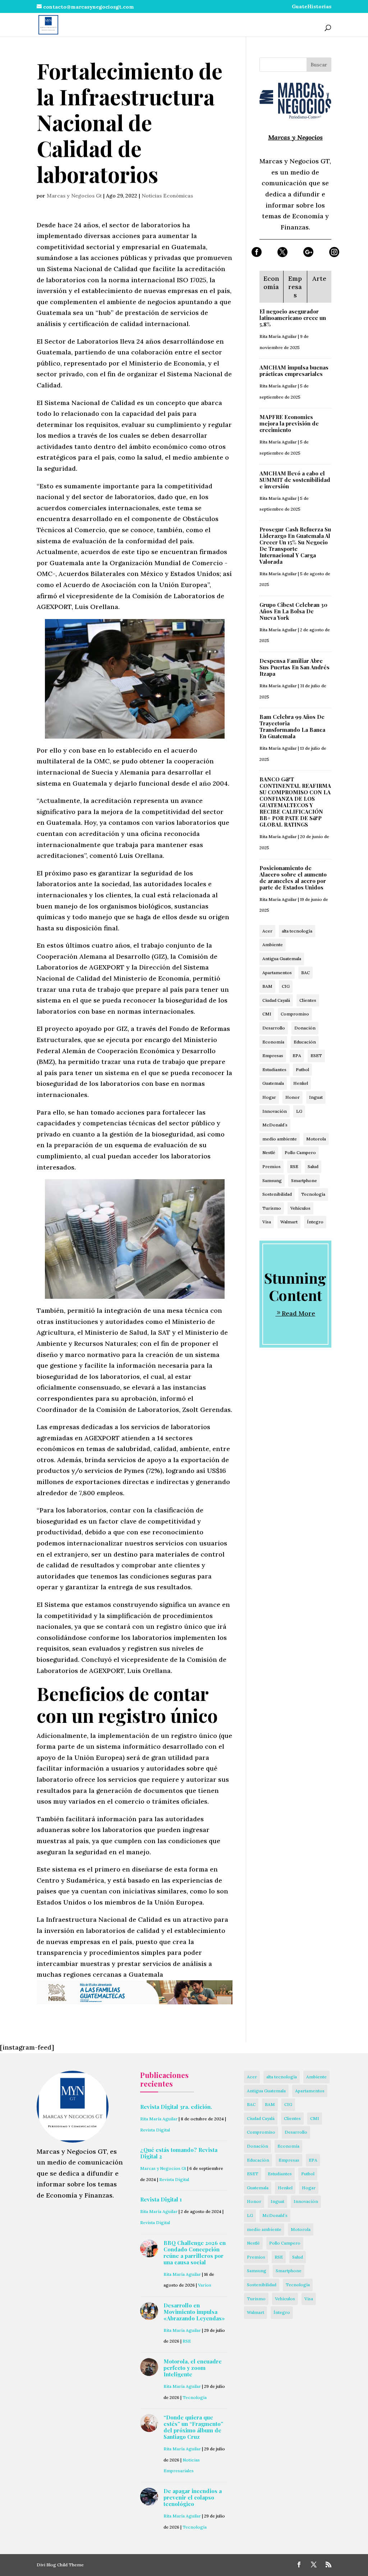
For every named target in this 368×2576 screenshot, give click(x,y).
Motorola (316, 1139)
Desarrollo (274, 1028)
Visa (267, 1222)
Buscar (319, 65)
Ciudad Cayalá (276, 1000)
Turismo (272, 1208)
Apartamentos (277, 973)
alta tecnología (297, 931)
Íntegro (315, 1222)
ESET (316, 1055)
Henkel (301, 1083)
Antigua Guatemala (282, 959)
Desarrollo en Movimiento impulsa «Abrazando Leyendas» (194, 2312)
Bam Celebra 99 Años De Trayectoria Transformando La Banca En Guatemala (292, 726)
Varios (205, 2285)
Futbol (302, 1070)
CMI (267, 1014)
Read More (298, 1313)
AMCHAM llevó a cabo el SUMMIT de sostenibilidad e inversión (295, 480)
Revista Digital (155, 2130)
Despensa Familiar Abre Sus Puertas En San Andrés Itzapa (295, 667)
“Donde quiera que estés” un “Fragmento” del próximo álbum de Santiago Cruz (193, 2427)
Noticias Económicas (167, 196)
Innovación (275, 1111)
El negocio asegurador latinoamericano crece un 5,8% (293, 318)
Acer (267, 931)
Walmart (289, 1222)
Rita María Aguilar (278, 336)
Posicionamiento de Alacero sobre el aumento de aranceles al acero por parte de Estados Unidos (293, 878)
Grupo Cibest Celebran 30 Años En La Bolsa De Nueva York (293, 611)
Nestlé (269, 1152)
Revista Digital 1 (161, 2199)
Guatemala (273, 1083)
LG (299, 1111)
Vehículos (300, 1208)
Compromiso (295, 1014)
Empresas (273, 1055)
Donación (305, 1028)
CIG (286, 986)
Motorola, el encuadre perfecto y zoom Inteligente (193, 2368)
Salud (313, 1166)
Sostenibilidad (277, 1194)
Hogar (269, 1097)
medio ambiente (280, 1139)
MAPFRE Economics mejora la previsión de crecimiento (289, 423)
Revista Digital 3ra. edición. (176, 2107)
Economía (273, 1042)
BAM (267, 986)
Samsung (272, 1180)
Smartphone (304, 1180)
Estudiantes (274, 1070)
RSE (294, 1166)
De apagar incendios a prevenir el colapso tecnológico (193, 2497)
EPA (297, 1055)
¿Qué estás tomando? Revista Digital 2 (179, 2153)
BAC (305, 973)
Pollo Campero (300, 1152)
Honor (293, 1097)
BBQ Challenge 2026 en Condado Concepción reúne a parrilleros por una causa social (195, 2252)
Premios (272, 1166)
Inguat (316, 1097)
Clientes (308, 1000)
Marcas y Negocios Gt (74, 196)
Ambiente (273, 945)
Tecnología (313, 1194)
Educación (305, 1042)
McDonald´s (275, 1125)
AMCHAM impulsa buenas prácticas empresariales (294, 371)
